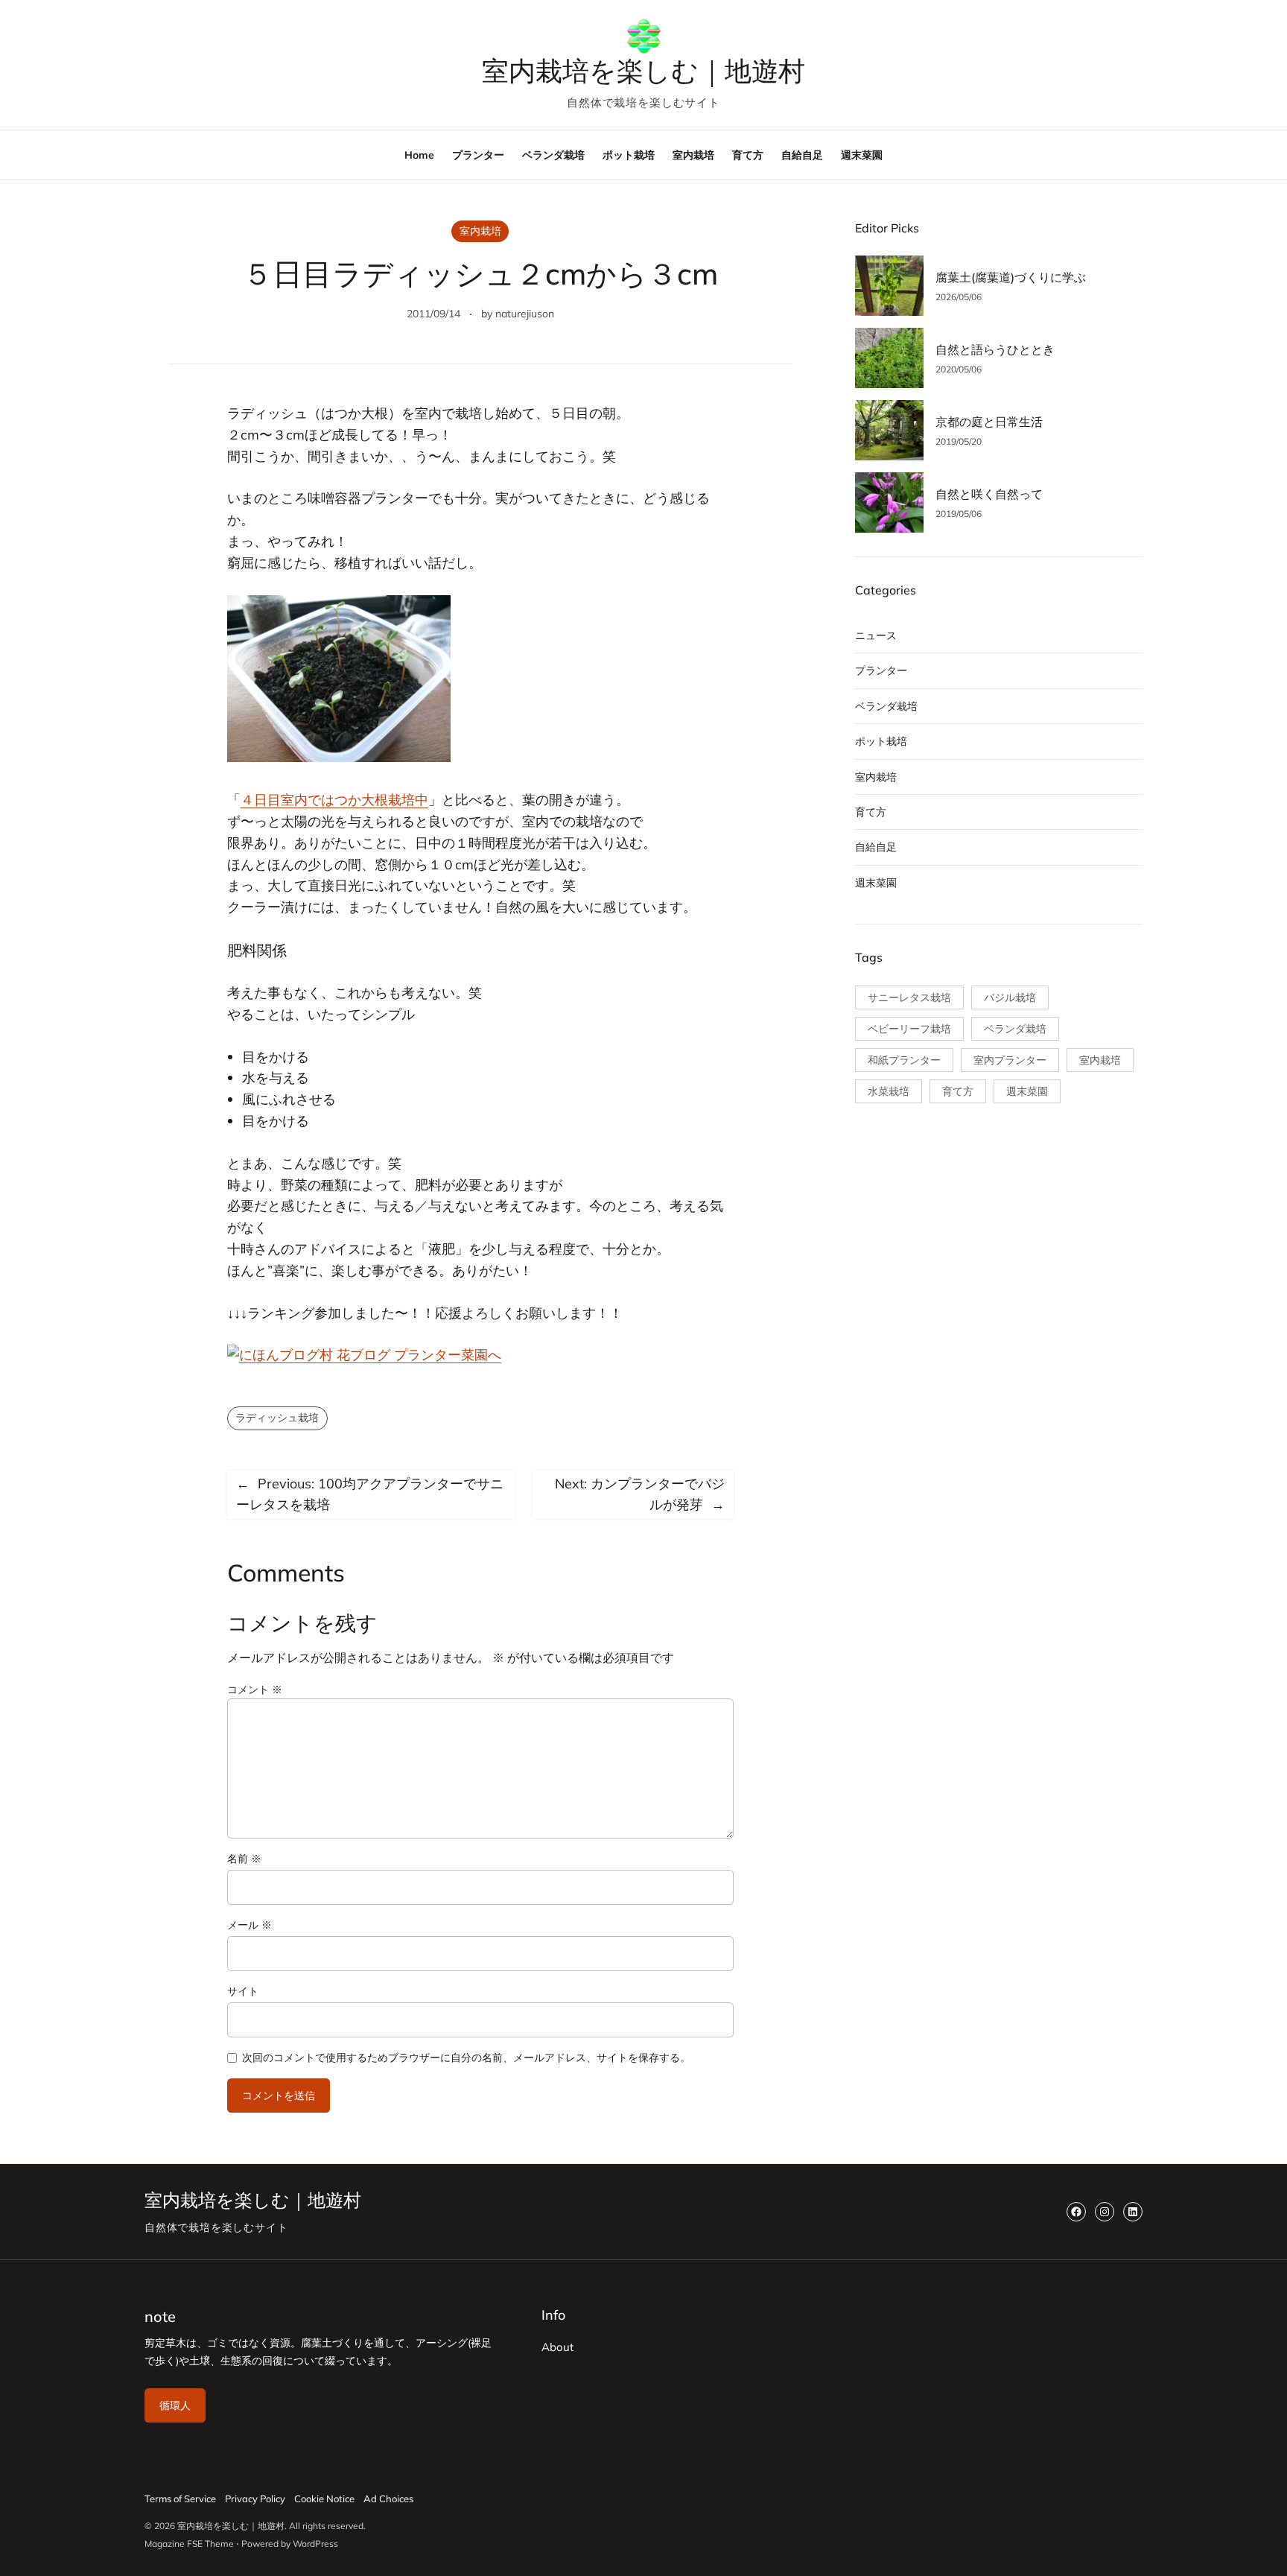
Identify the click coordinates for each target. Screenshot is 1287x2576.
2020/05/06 (959, 369)
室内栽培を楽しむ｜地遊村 (643, 71)
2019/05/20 (959, 441)
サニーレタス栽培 (909, 997)
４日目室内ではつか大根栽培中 (334, 800)
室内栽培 (480, 231)
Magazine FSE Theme (189, 2544)
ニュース (876, 635)
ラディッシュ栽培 (277, 1418)
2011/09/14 (433, 314)
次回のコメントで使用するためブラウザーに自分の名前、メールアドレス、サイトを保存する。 (466, 2058)
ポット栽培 (881, 741)
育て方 (871, 812)
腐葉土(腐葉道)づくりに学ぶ (1011, 277)
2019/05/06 (959, 514)
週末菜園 (876, 883)
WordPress (315, 2544)
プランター (881, 670)
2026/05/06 (959, 297)
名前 (244, 1859)
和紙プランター (904, 1060)
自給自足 (876, 847)
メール (250, 1925)
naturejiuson (525, 314)
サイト (243, 1991)
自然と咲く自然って (989, 494)
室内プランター (1010, 1060)
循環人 (175, 2405)
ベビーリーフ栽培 (909, 1029)
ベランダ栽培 (886, 706)
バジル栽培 (1010, 997)
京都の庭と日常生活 (989, 422)
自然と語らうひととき (995, 349)
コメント (255, 1690)
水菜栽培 (889, 1091)
